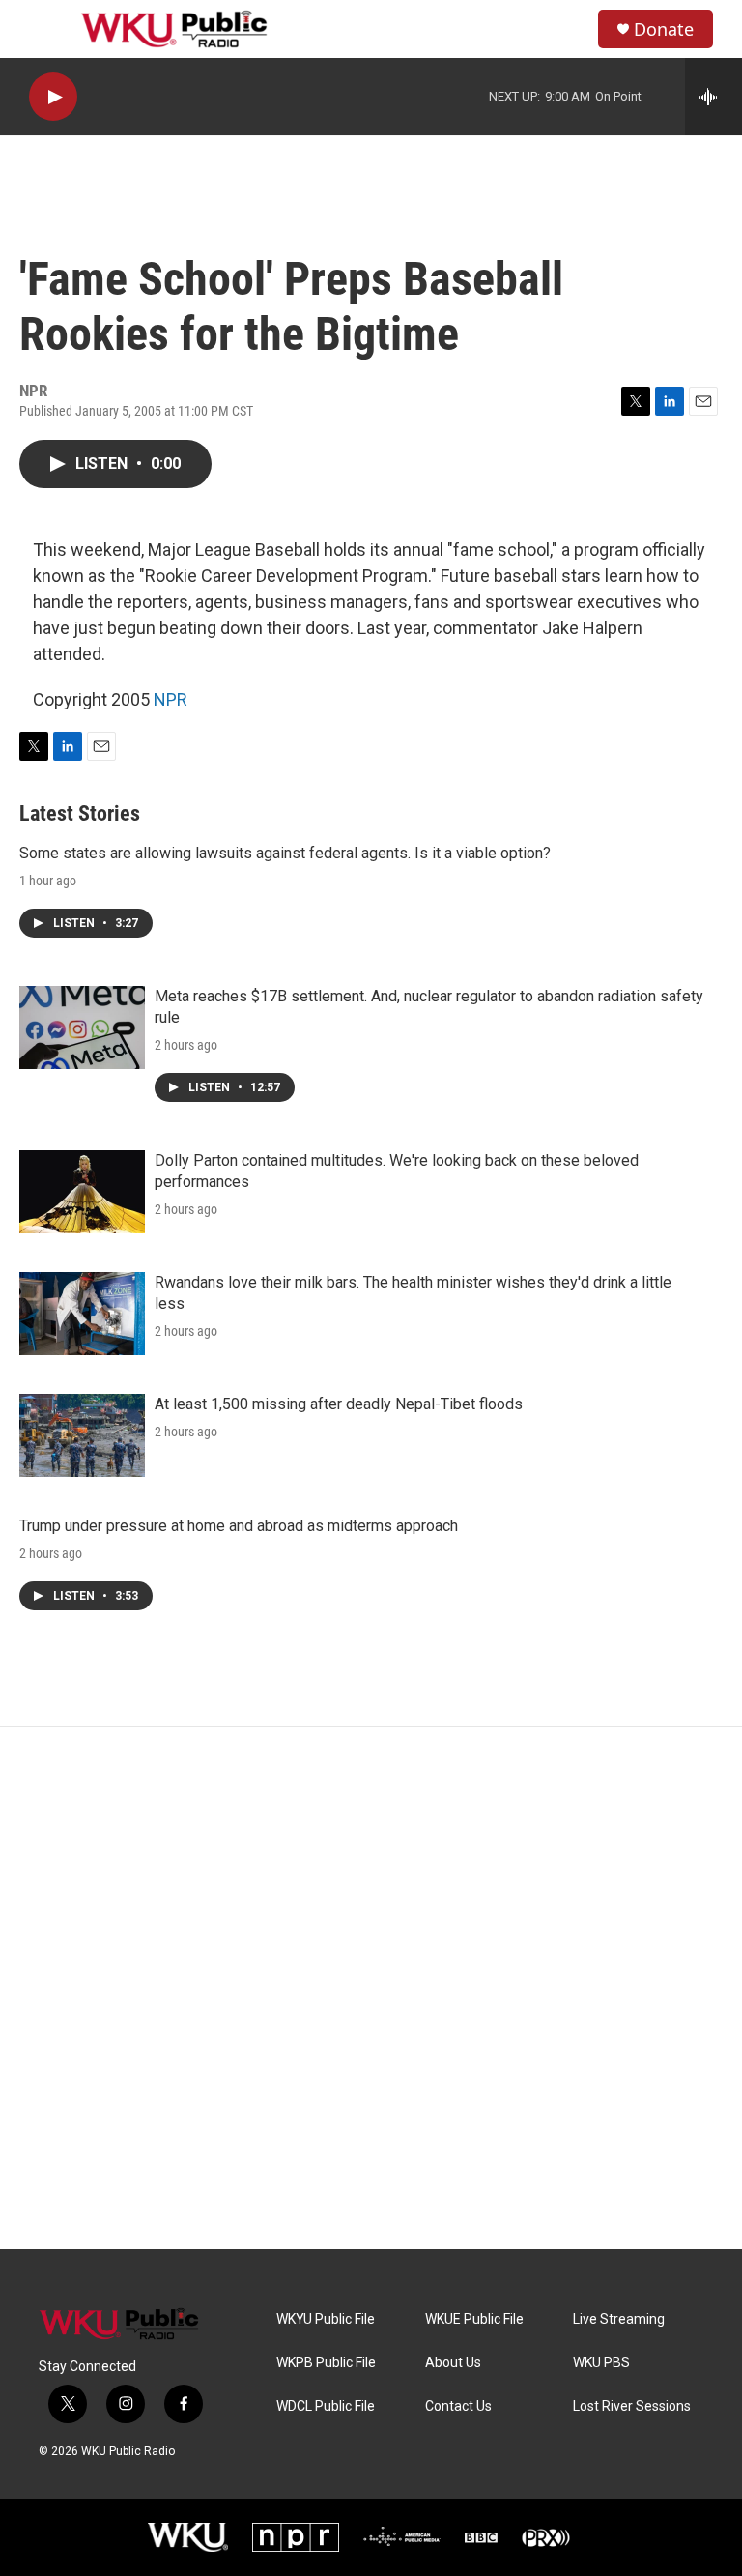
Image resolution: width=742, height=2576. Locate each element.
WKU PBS (601, 2363)
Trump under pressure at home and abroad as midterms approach (239, 1526)
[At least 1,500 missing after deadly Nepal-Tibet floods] (82, 1435)
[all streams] (713, 97)
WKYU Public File (326, 2319)
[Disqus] (371, 1988)
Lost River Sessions (632, 2406)
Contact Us (458, 2406)
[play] (53, 97)
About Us (453, 2363)
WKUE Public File (474, 2319)
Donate (664, 29)
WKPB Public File (326, 2363)
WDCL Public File (326, 2406)
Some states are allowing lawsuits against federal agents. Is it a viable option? (285, 853)
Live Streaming (619, 2319)
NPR (171, 699)
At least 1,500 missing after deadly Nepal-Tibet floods (339, 1404)
